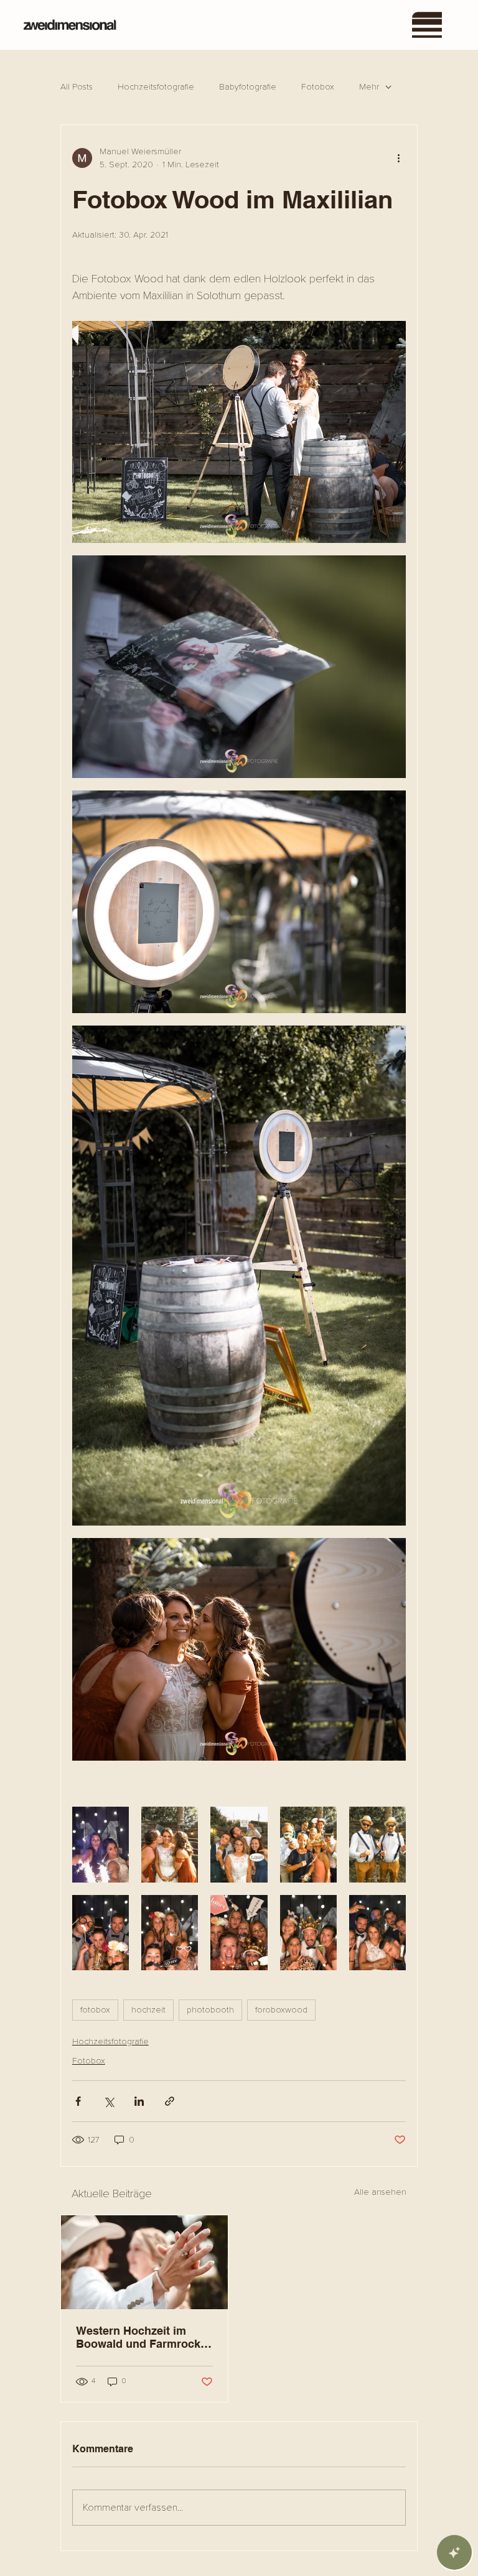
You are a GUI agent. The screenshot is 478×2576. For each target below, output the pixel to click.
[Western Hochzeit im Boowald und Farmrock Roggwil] (144, 2262)
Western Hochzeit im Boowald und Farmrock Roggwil (138, 2337)
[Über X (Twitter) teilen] (109, 2101)
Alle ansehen (380, 2192)
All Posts (77, 87)
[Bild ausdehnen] (239, 432)
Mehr (369, 87)
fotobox (95, 2010)
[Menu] (428, 25)
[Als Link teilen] (170, 2101)
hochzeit (148, 2010)
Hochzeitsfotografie (156, 87)
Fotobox (318, 87)
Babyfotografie (248, 87)
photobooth (210, 2010)
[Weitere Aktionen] (398, 158)
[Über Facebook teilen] (78, 2101)
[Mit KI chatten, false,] (454, 2552)
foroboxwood (281, 2010)
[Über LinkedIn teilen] (139, 2101)
